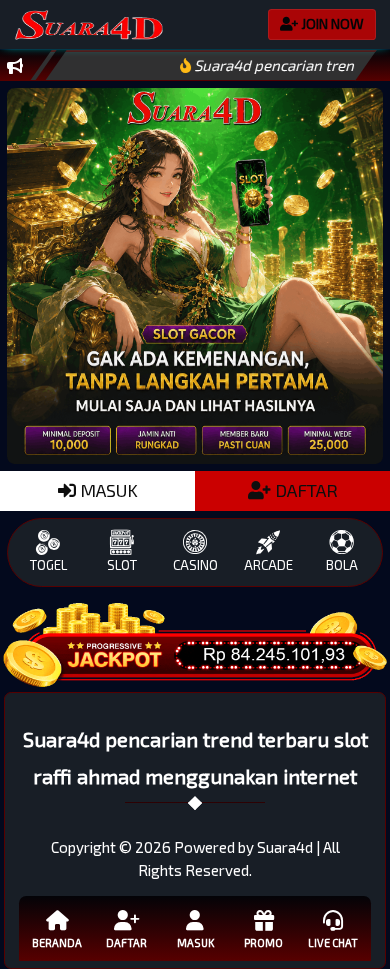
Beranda (57, 942)
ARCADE (268, 565)
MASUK (107, 490)
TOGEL (48, 565)
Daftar (126, 942)
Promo (263, 942)
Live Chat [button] (333, 942)
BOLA (342, 565)
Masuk (195, 942)
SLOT (122, 565)
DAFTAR (304, 490)
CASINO (195, 565)
